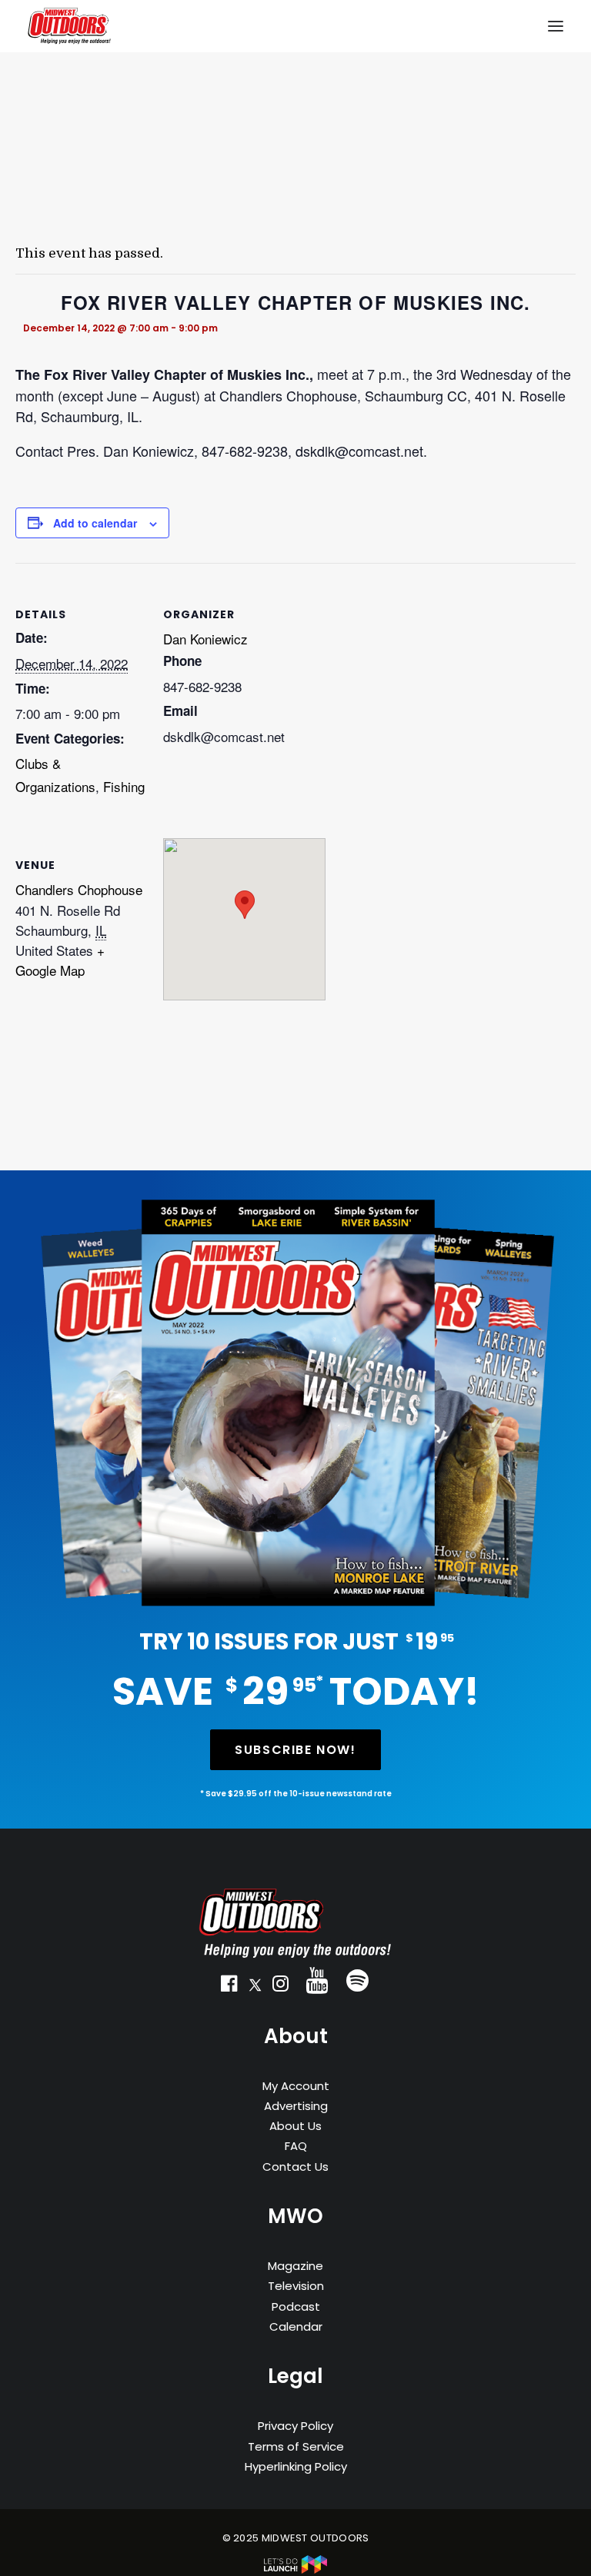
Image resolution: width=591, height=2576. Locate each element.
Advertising (296, 2106)
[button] (229, 1987)
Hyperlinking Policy (296, 2466)
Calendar (296, 2326)
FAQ (296, 2146)
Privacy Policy (295, 2426)
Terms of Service (296, 2446)
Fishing (124, 786)
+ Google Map (60, 960)
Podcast (296, 2306)
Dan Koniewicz (205, 639)
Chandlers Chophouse (79, 889)
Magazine (295, 2266)
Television (296, 2286)
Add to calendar (95, 523)
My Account (296, 2086)
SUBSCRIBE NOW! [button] (295, 1750)
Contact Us (295, 2167)
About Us (295, 2126)
